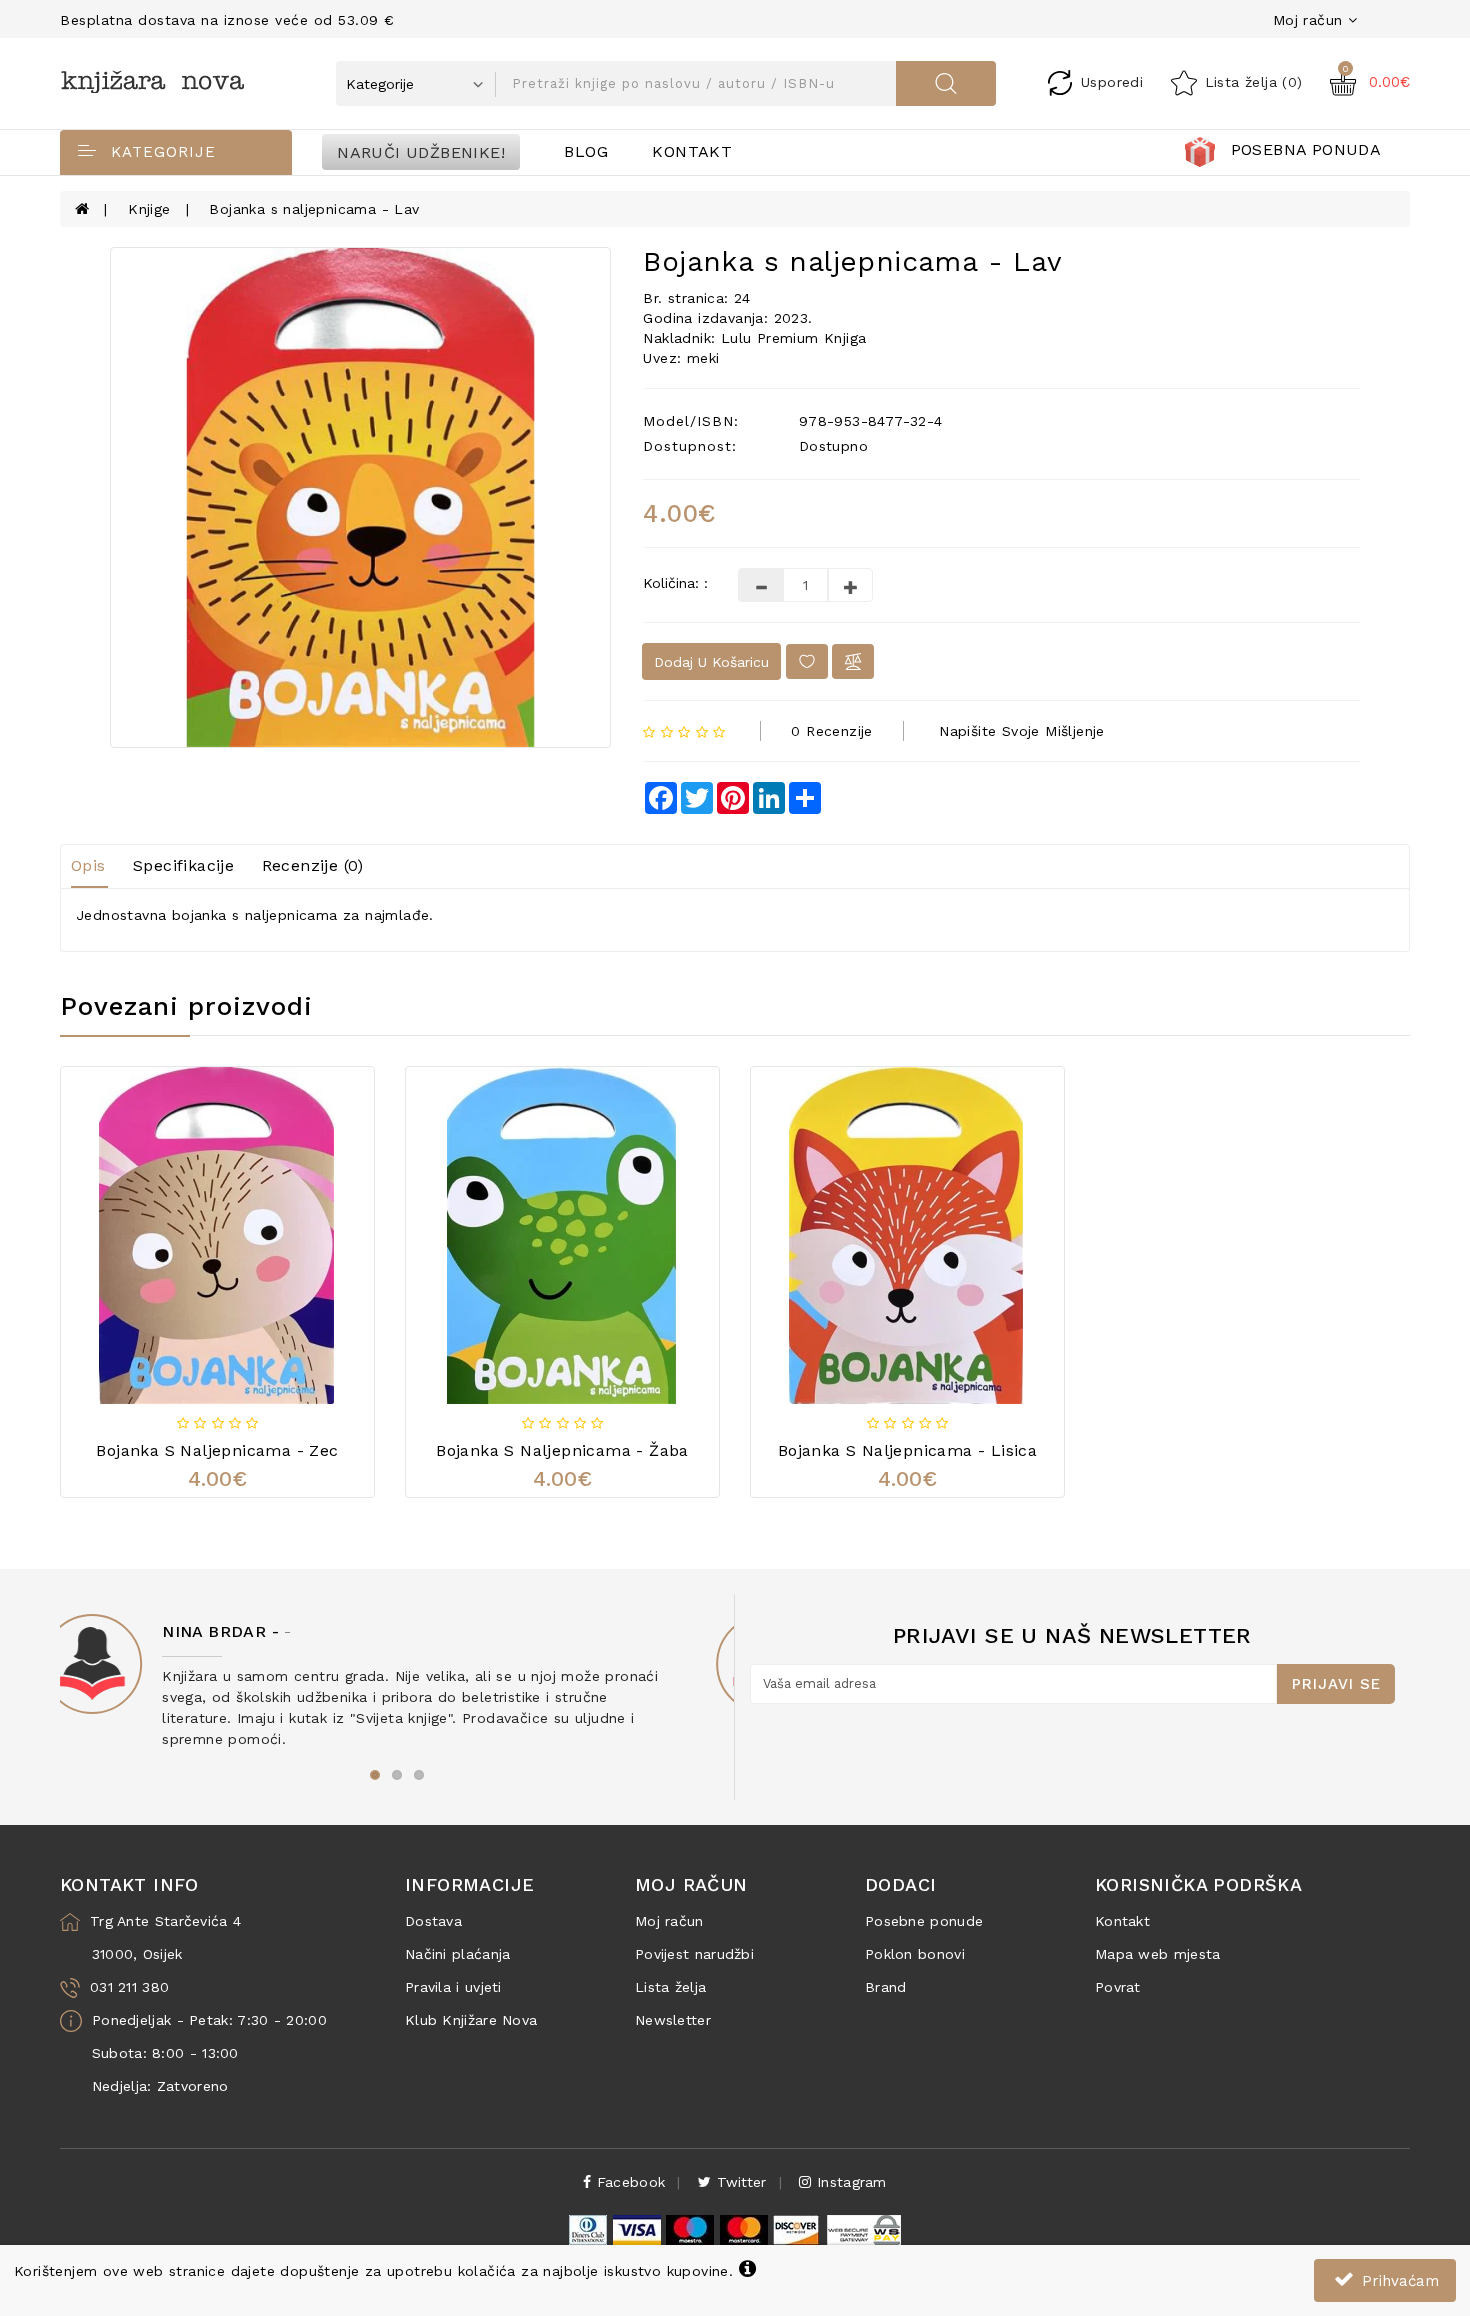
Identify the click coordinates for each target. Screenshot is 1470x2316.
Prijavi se (1336, 1684)
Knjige (149, 209)
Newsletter (673, 2020)
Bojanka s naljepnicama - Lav (314, 209)
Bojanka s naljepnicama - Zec (217, 1450)
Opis (88, 865)
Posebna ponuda (1306, 149)
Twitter (738, 2182)
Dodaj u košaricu (711, 662)
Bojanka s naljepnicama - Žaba (562, 1450)
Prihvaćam (1398, 2281)
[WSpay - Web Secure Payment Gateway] (863, 2228)
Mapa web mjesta (1158, 1954)
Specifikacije (183, 865)
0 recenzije (831, 731)
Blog (586, 151)
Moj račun (669, 1921)
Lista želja (670, 1987)
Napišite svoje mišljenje (1022, 731)
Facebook (629, 2182)
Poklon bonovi (915, 1954)
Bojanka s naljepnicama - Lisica (907, 1450)
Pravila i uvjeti (453, 1987)
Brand (886, 1987)
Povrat (1118, 1987)
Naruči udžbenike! (421, 151)
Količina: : (675, 583)
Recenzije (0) (313, 865)
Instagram (849, 2182)
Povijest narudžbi (694, 1954)
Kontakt (692, 151)
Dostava (433, 1921)
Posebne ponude (924, 1921)
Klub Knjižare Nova (471, 2020)
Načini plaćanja (458, 1954)
